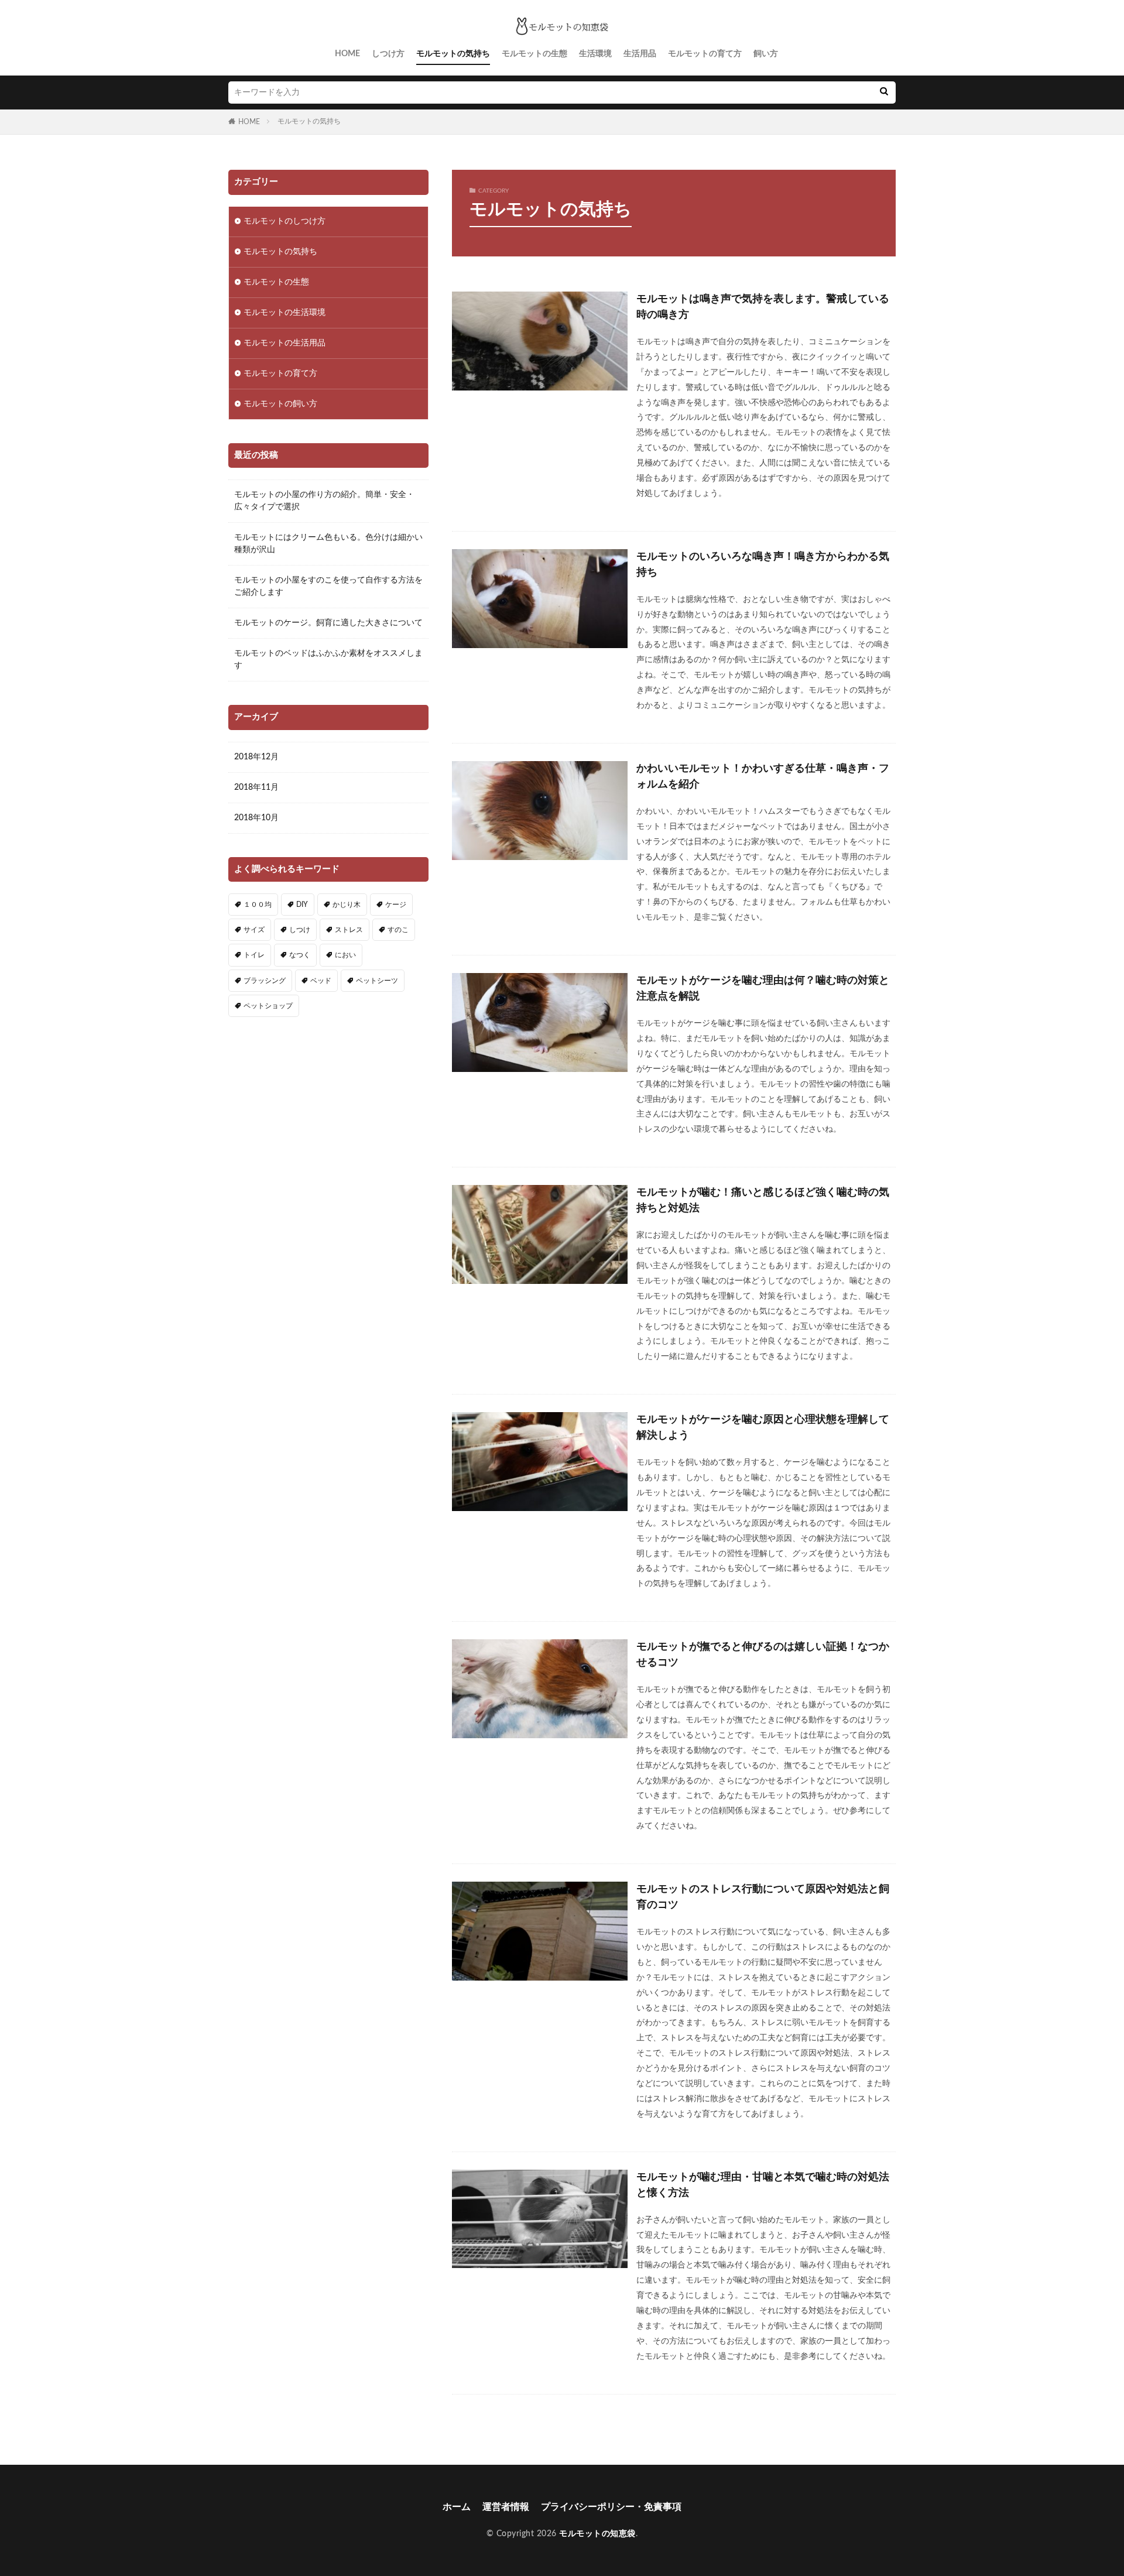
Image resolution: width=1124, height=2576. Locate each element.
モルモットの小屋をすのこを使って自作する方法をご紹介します (328, 586)
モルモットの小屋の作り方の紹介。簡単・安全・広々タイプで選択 (324, 501)
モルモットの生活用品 (285, 343)
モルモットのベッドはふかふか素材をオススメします (328, 660)
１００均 (258, 905)
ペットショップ (268, 1006)
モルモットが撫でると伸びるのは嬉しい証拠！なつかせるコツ (763, 1655)
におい (345, 955)
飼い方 (766, 54)
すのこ (398, 930)
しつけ (300, 930)
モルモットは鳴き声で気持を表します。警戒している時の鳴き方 (763, 307)
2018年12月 (256, 757)
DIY (302, 905)
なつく (300, 955)
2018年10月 (256, 818)
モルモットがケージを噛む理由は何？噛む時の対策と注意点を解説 (763, 989)
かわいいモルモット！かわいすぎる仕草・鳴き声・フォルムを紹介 (763, 777)
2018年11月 (256, 787)
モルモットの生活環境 (285, 313)
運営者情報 (506, 2507)
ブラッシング (265, 981)
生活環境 (595, 54)
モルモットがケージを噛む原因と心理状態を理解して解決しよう (763, 1428)
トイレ (254, 955)
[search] (884, 93)
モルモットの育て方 (705, 54)
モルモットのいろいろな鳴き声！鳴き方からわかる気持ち (763, 565)
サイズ (254, 930)
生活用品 (640, 54)
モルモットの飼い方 (280, 404)
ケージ (396, 905)
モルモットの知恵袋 (597, 2534)
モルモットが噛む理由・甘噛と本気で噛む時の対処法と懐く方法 (763, 2185)
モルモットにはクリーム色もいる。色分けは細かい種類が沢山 (328, 544)
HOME (347, 54)
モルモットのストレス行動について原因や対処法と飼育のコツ (763, 1897)
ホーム (457, 2507)
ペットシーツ (377, 981)
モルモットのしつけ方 (285, 221)
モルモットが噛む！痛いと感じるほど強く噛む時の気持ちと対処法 (763, 1200)
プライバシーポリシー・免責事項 (611, 2507)
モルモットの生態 (534, 54)
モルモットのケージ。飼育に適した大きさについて (328, 623)
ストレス (349, 930)
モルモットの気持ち (453, 54)
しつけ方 (388, 54)
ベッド (321, 981)
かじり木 (347, 905)
